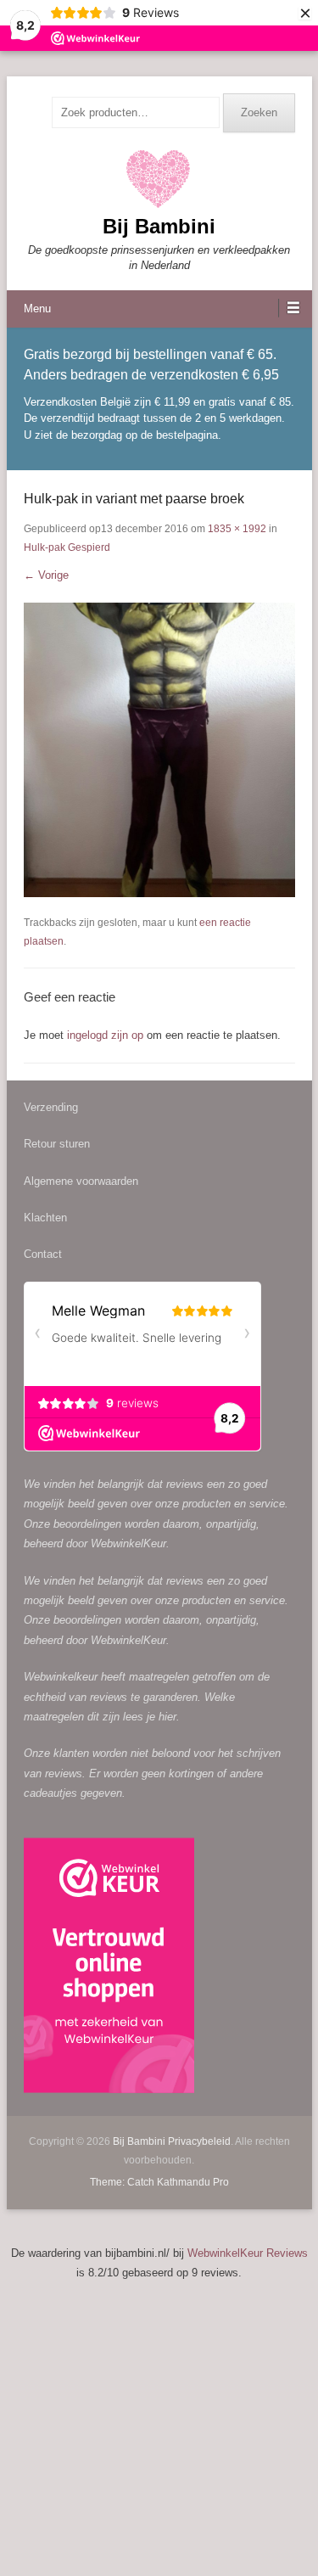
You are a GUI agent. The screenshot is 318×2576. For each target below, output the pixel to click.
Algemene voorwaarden (81, 1181)
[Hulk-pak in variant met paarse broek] (159, 750)
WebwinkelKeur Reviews (248, 2253)
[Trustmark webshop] (109, 1968)
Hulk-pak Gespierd (67, 547)
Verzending (51, 1107)
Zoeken (259, 112)
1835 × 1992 (237, 529)
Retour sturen (57, 1144)
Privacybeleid (199, 2141)
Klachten (45, 1218)
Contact (43, 1254)
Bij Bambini (159, 226)
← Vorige (46, 575)
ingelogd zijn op (105, 1035)
